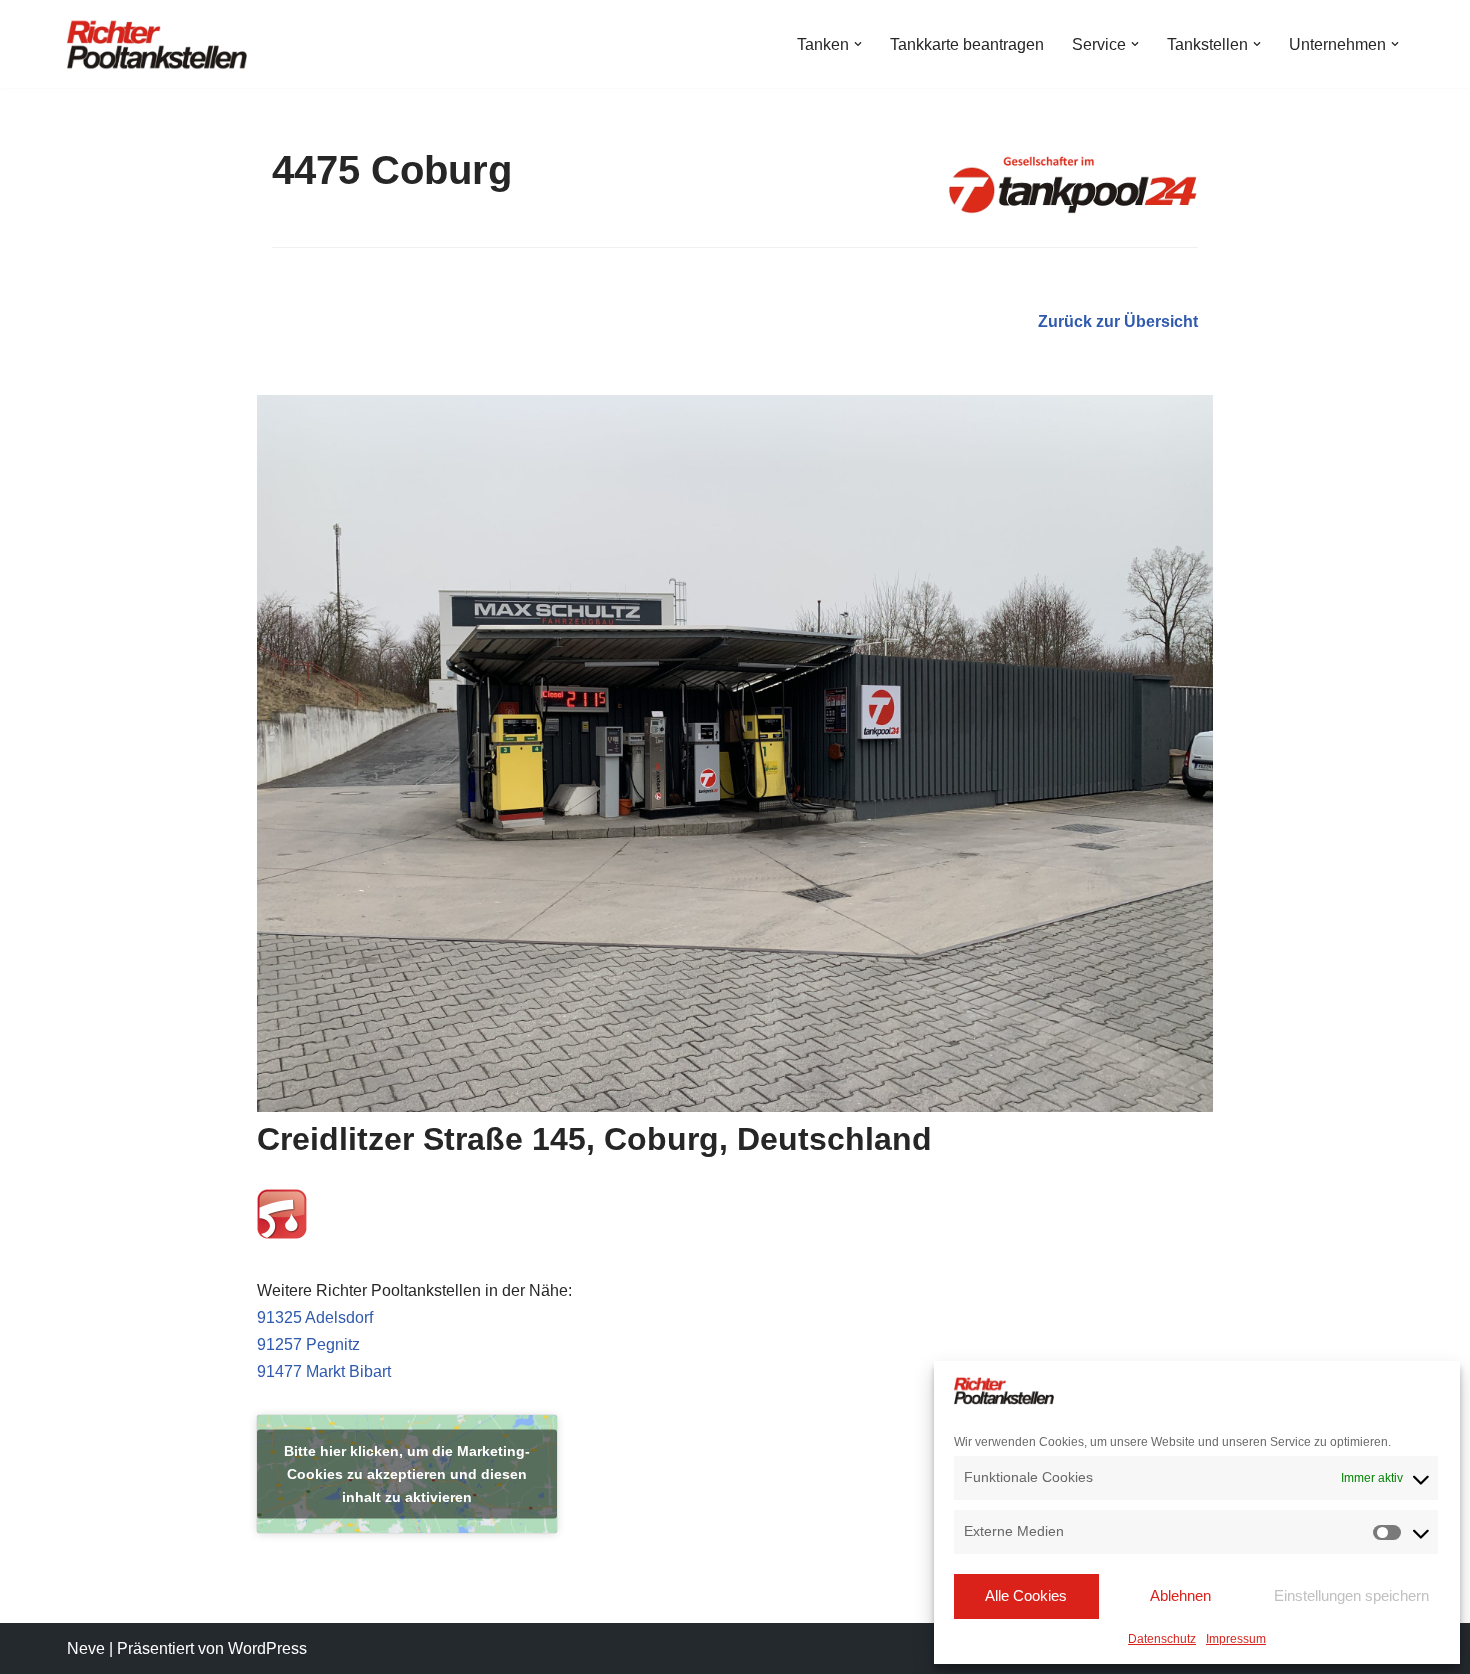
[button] (858, 44)
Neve (86, 1648)
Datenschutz (1162, 1639)
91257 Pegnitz (308, 1344)
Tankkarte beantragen (967, 44)
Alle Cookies (1026, 1595)
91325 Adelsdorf (315, 1317)
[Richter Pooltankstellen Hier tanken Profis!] (157, 44)
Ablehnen (1180, 1595)
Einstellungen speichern (1351, 1595)
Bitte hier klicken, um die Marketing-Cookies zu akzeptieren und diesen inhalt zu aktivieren (407, 1474)
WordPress (267, 1648)
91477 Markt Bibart (324, 1371)
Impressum (1236, 1639)
